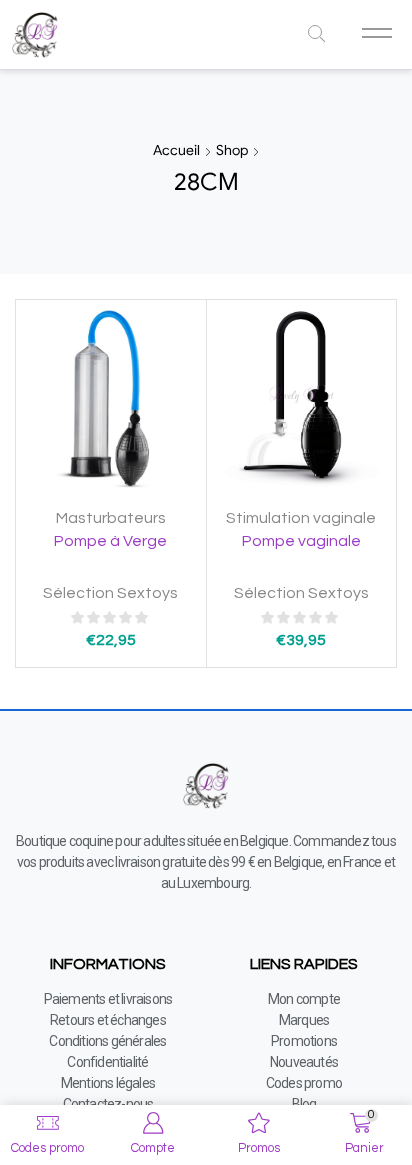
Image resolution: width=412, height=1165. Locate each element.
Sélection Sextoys (110, 593)
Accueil (176, 150)
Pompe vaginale (301, 541)
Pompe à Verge (110, 541)
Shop (232, 150)
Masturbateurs (111, 518)
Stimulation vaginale (301, 518)
